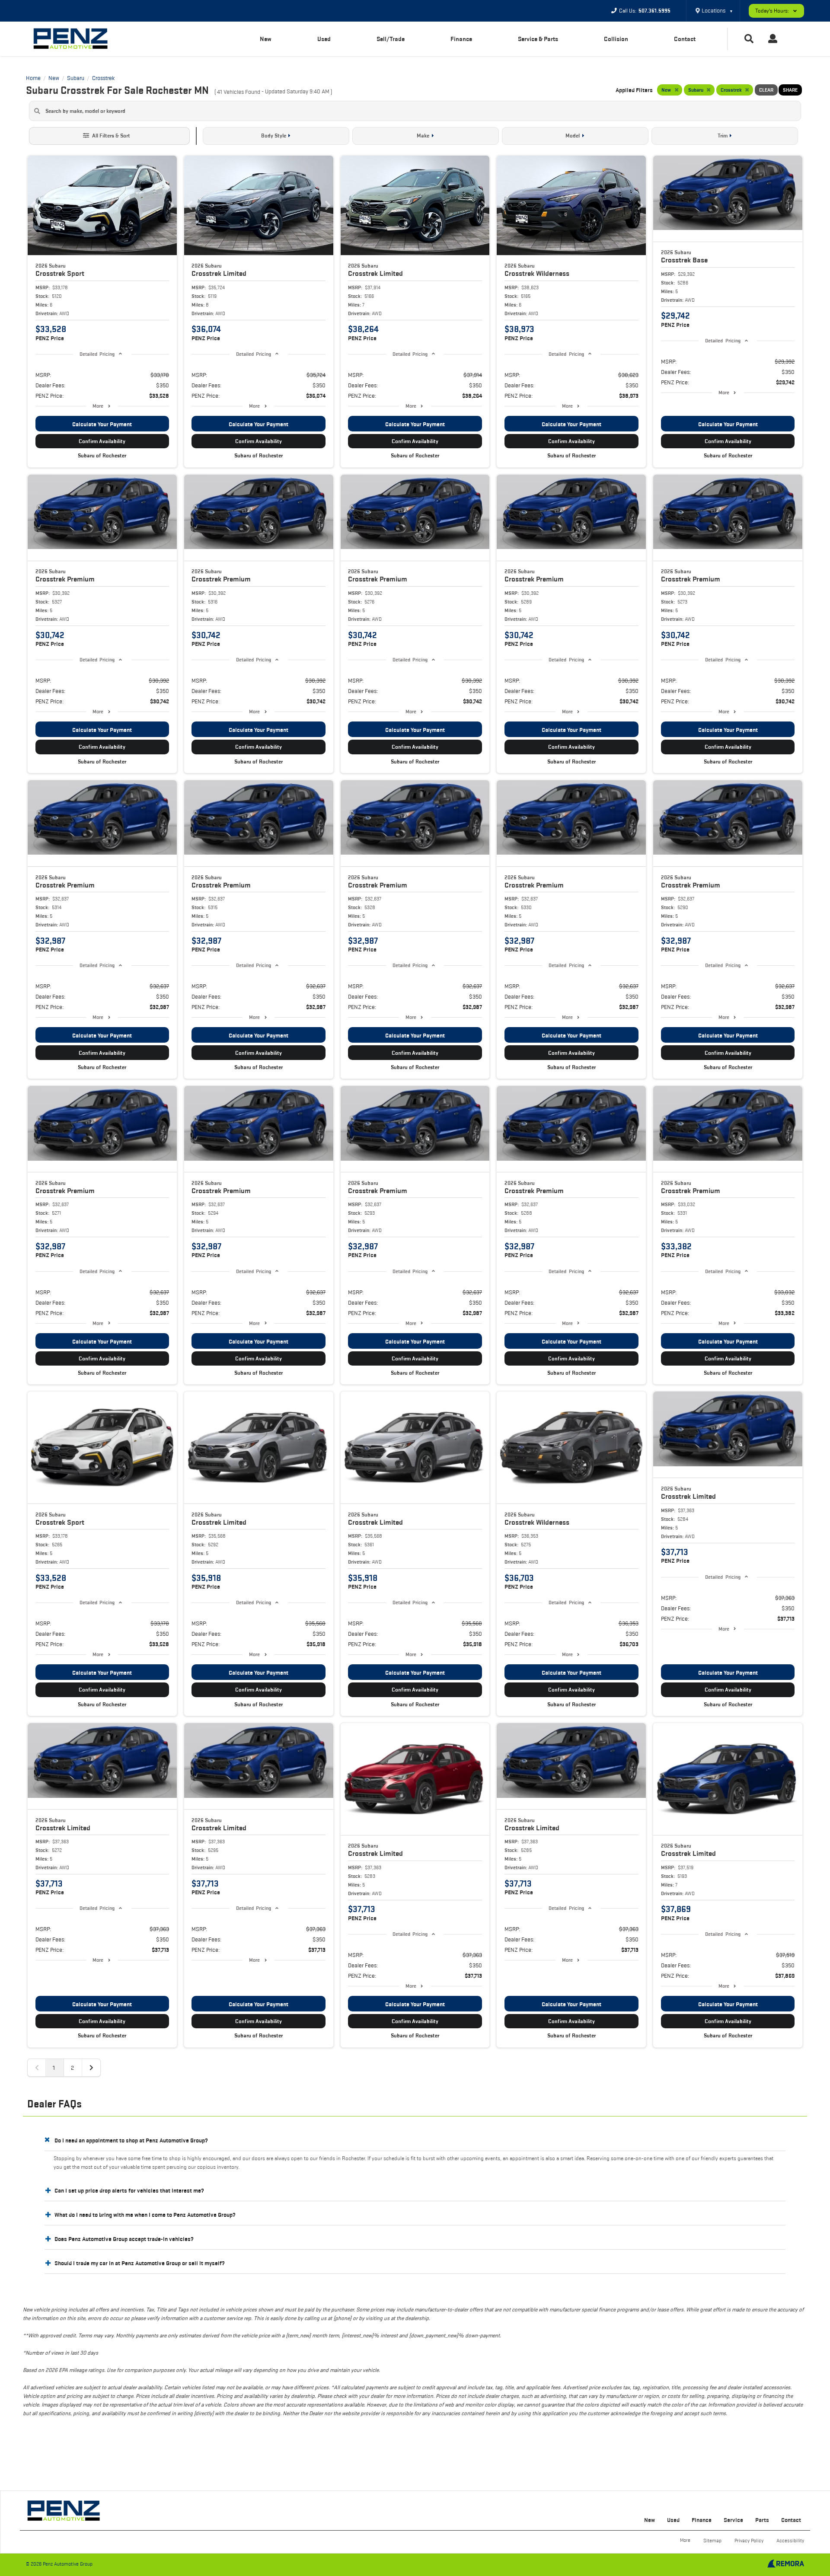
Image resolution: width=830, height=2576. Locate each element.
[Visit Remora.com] (786, 2566)
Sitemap (712, 2540)
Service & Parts (538, 39)
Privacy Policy (749, 2540)
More (98, 406)
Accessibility (790, 2540)
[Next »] (91, 2068)
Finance (461, 39)
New (266, 39)
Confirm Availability (102, 441)
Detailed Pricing (97, 354)
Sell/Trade (391, 39)
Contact (685, 39)
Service (733, 2520)
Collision (616, 39)
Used (324, 39)
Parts (762, 2520)
